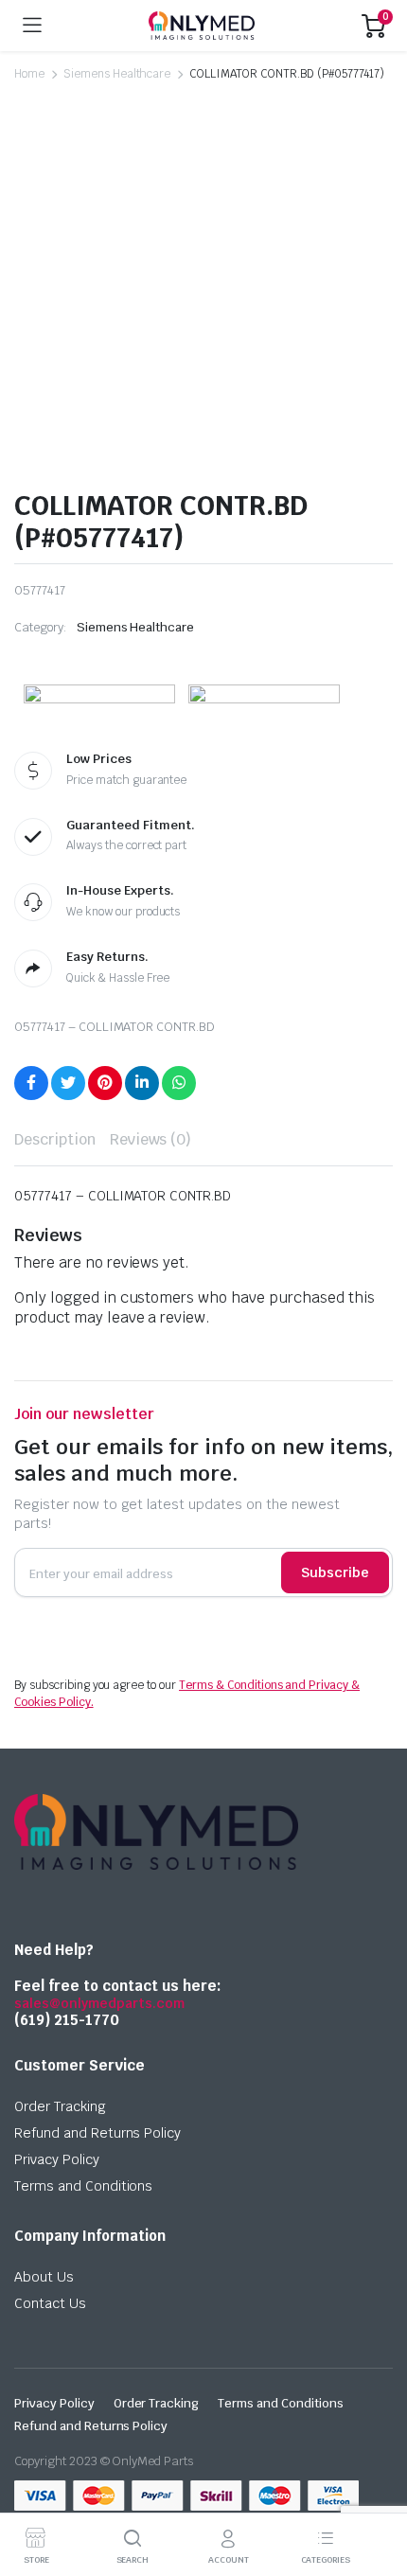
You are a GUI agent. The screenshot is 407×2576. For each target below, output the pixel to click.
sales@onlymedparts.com (99, 2003)
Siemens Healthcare (117, 74)
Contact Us (50, 2303)
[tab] (55, 1140)
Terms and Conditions (83, 2186)
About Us (44, 2277)
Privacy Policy (57, 2159)
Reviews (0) (151, 1139)
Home (29, 74)
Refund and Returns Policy (97, 2133)
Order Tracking (60, 2106)
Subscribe (335, 1572)
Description (55, 1139)
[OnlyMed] (202, 26)
